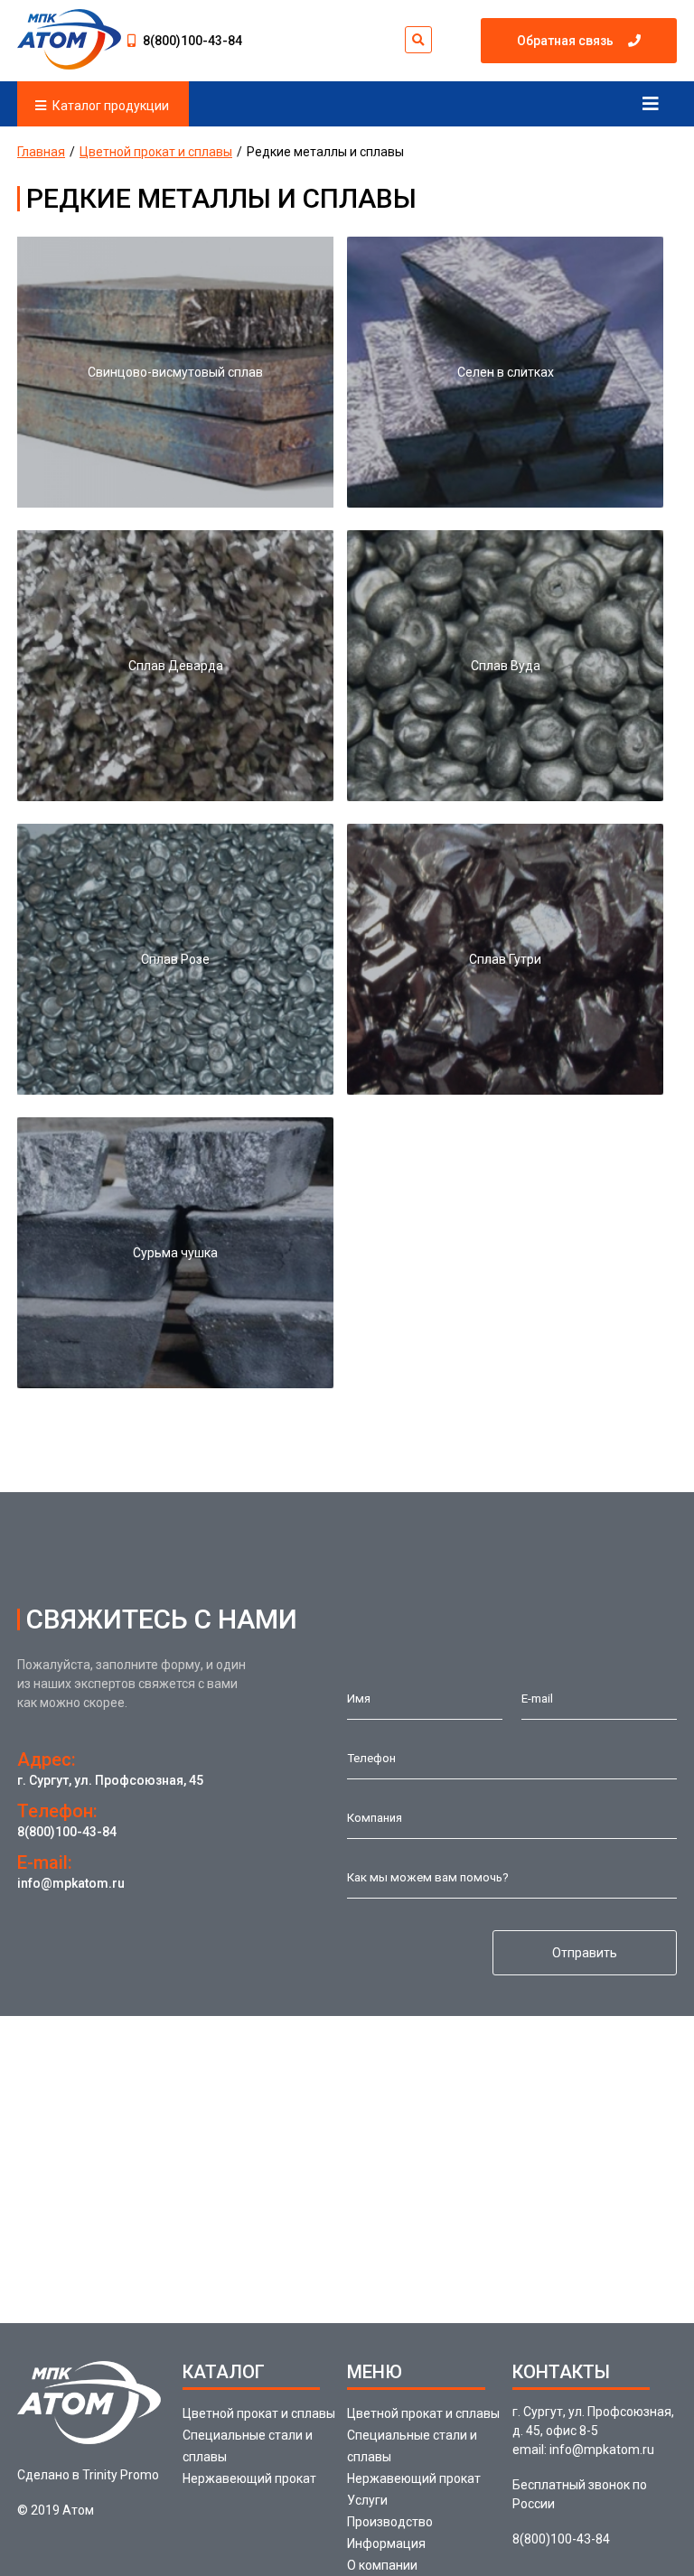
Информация (386, 2543)
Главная (41, 152)
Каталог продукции (111, 106)
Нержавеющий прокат (249, 2478)
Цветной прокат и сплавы (156, 152)
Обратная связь (565, 41)
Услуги (367, 2500)
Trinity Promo (121, 2475)
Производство (390, 2522)
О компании (382, 2565)
